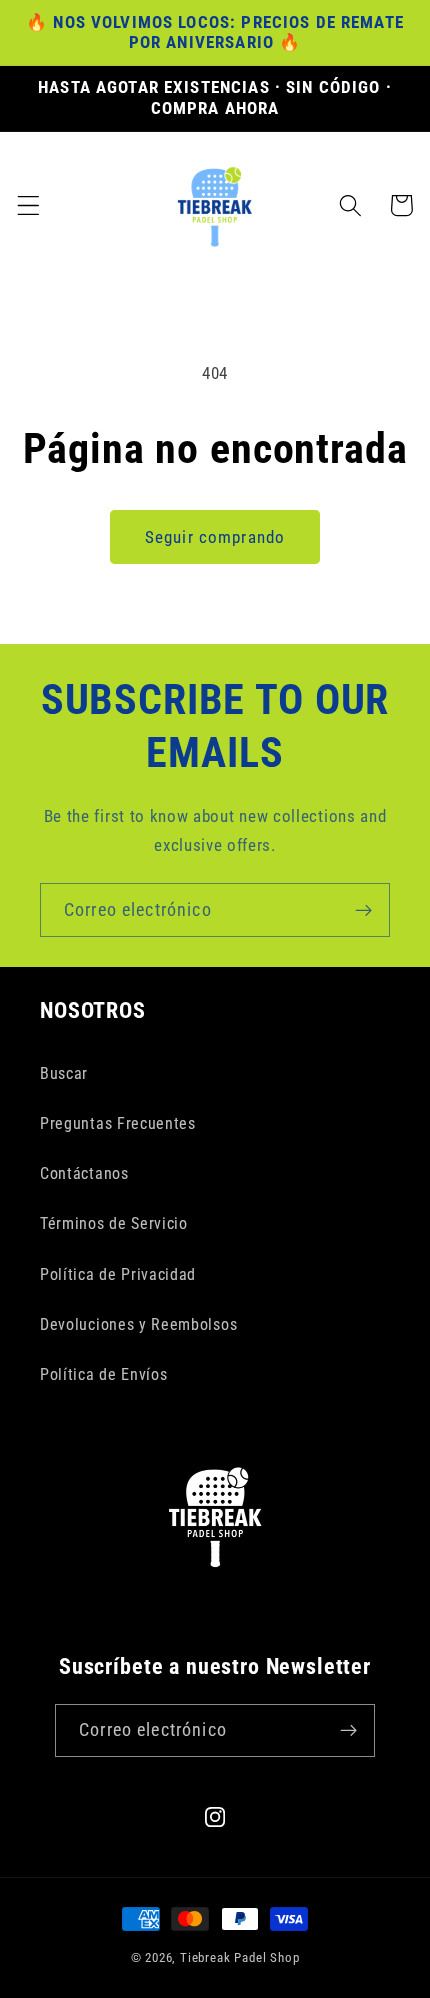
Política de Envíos (103, 1374)
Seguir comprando (215, 537)
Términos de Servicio (114, 1223)
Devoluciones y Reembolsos (138, 1324)
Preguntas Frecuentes (118, 1123)
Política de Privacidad (118, 1274)
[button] (28, 205)
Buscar (64, 1073)
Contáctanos (84, 1173)
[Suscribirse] (363, 910)
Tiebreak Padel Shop (239, 1957)
